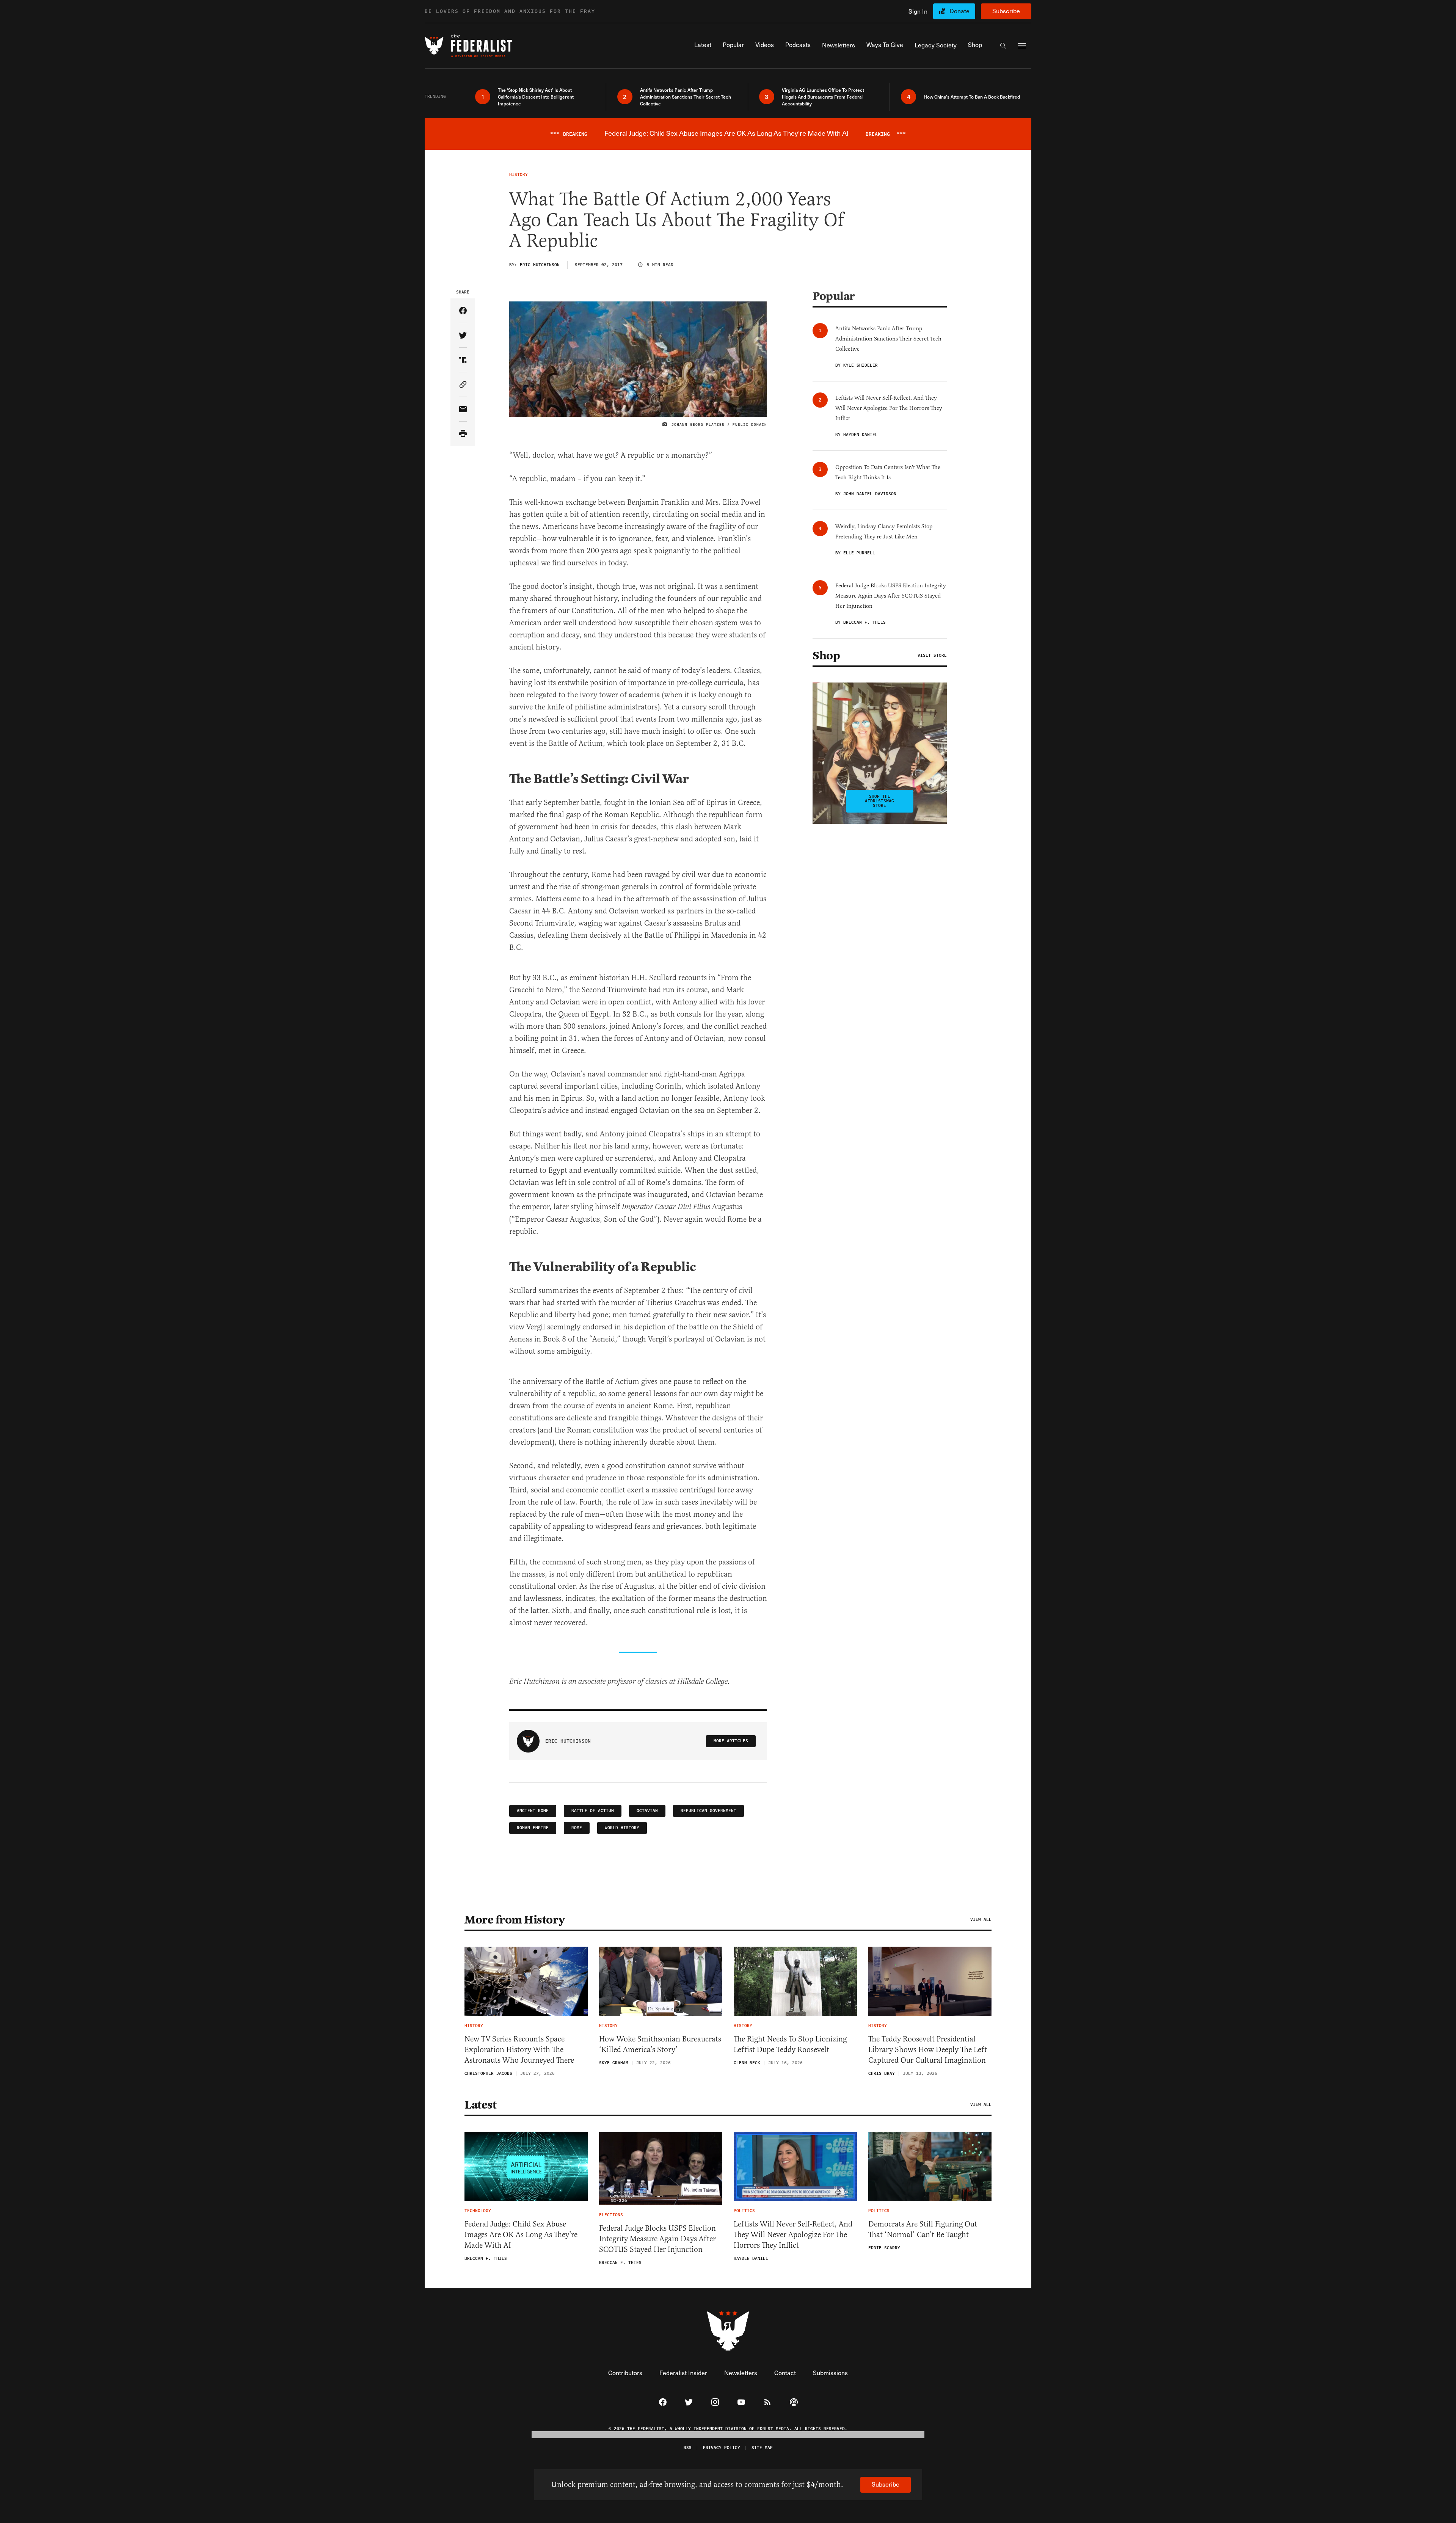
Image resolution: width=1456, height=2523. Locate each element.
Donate (959, 11)
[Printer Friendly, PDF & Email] (463, 434)
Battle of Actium (593, 1811)
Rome (577, 1828)
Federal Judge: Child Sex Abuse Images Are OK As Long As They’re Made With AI (521, 2235)
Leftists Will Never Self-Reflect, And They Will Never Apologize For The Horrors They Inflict (793, 2235)
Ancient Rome (533, 1811)
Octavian (647, 1811)
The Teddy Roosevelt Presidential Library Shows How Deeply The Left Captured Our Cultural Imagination (928, 2050)
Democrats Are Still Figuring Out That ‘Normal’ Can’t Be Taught (923, 2229)
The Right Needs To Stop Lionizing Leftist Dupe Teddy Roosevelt (790, 2044)
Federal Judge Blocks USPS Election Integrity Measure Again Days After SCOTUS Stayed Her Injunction (657, 2239)
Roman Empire (533, 1828)
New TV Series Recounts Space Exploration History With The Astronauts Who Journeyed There (519, 2050)
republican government (708, 1811)
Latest (480, 2105)
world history (622, 1828)
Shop (826, 656)
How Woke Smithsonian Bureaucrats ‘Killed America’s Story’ (660, 2044)
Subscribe (1006, 11)
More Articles (731, 1741)
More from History (515, 1920)
